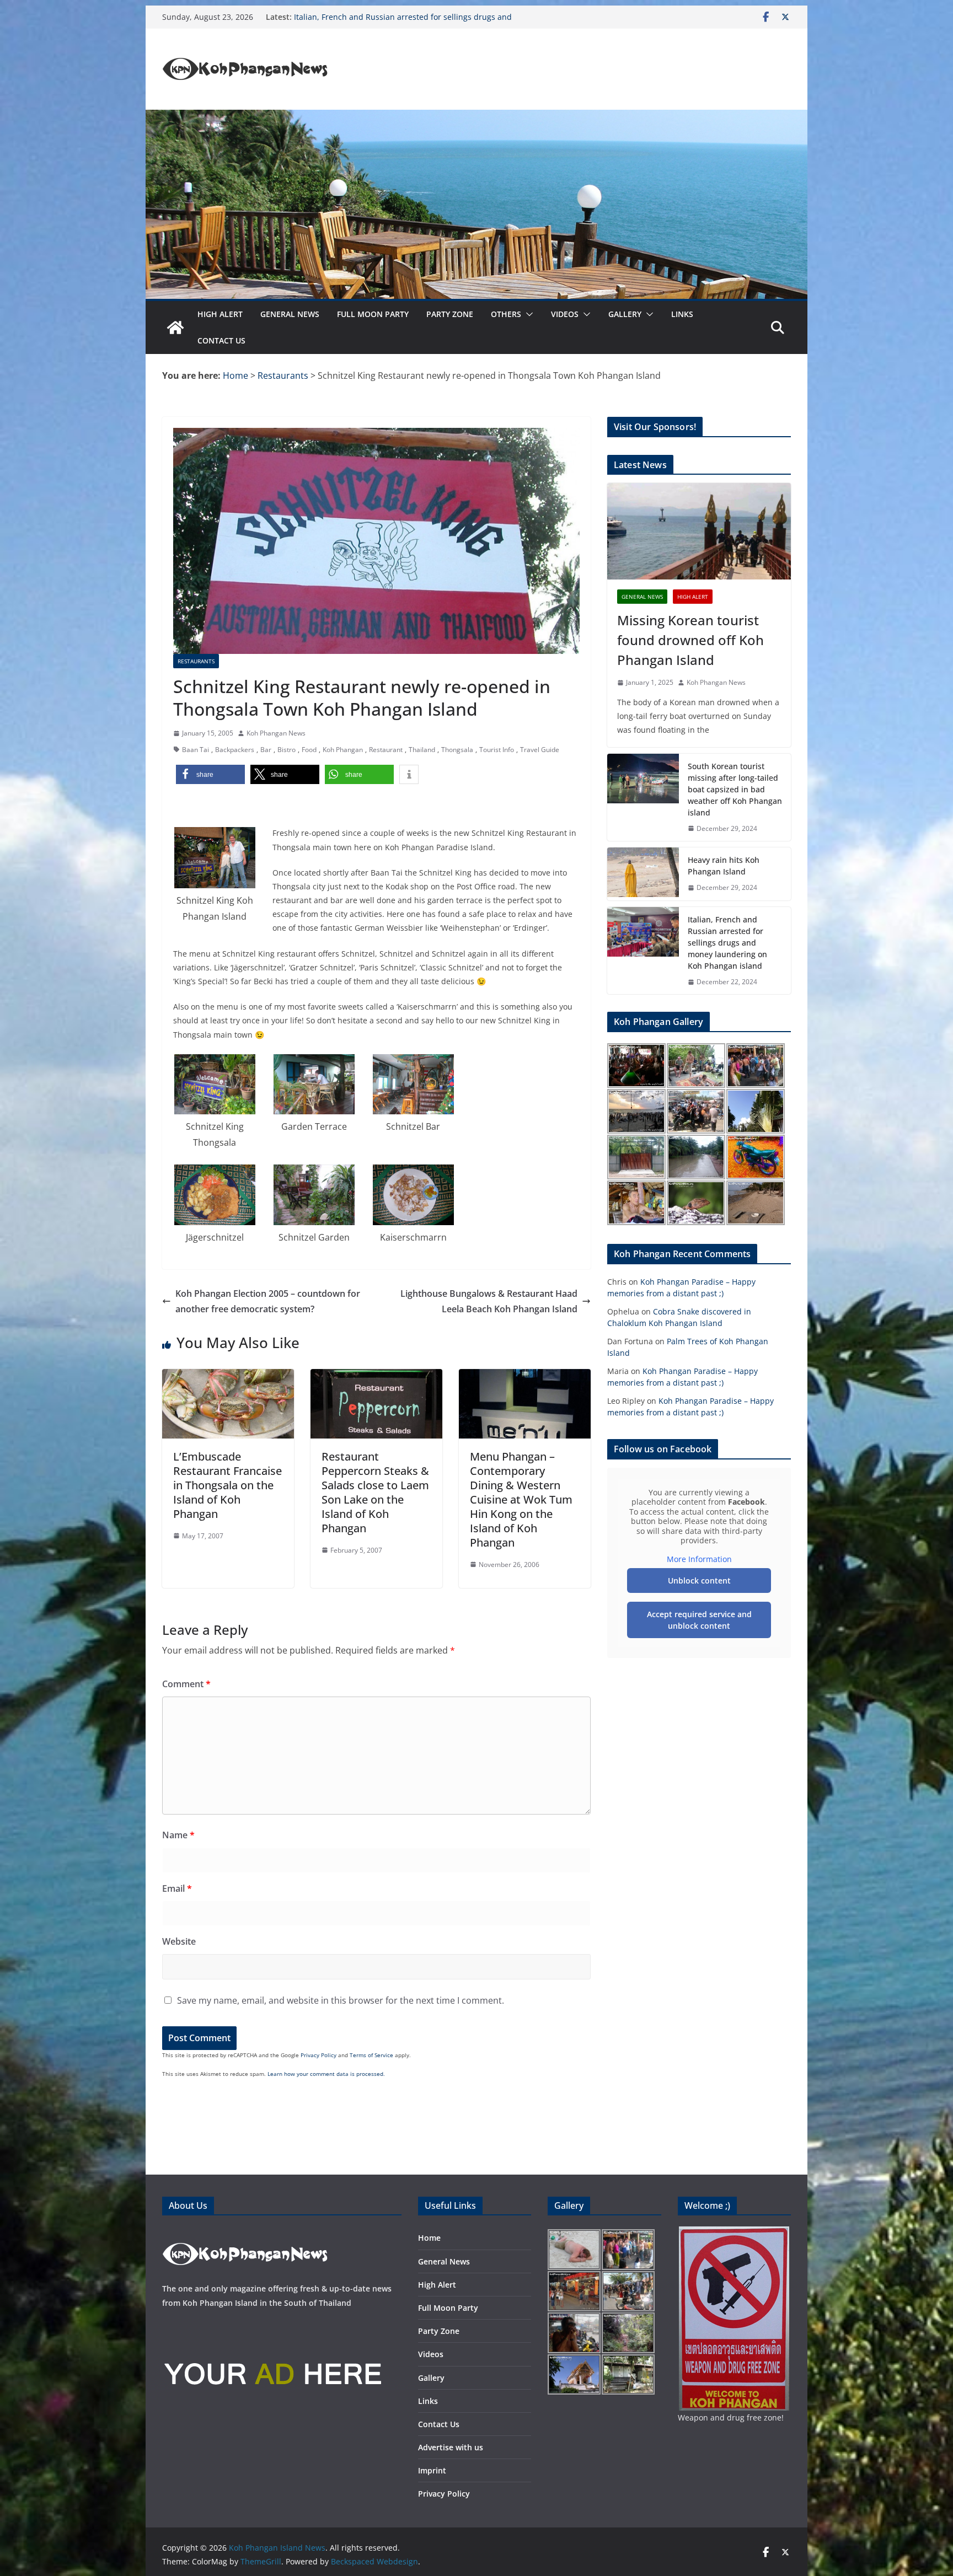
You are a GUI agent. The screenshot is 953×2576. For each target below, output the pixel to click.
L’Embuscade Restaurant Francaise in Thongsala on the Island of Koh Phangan (227, 1485)
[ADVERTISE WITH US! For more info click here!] (272, 2325)
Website (179, 1941)
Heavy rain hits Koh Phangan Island (360, 17)
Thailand (422, 750)
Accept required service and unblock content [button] (699, 1620)
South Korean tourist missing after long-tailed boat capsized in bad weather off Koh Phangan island (735, 789)
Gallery (625, 314)
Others (506, 314)
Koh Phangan (343, 750)
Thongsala (457, 750)
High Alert (220, 314)
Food (309, 750)
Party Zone (450, 314)
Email (177, 1888)
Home (429, 2238)
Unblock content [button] (699, 1581)
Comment (186, 1684)
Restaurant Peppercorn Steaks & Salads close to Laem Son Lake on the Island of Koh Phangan (375, 1492)
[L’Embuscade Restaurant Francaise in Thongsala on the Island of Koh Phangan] (228, 1377)
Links (682, 314)
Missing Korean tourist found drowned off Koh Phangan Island (690, 640)
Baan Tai (196, 750)
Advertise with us (451, 2447)
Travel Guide (540, 750)
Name (178, 1835)
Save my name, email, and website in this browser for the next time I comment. (341, 2000)
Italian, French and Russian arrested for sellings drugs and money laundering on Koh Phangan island (727, 943)
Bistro (287, 750)
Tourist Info (497, 750)
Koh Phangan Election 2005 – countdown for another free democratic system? (268, 1302)
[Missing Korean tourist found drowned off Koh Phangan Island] (699, 531)
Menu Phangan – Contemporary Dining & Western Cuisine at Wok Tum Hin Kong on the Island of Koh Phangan (521, 1499)
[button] (527, 314)
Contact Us (221, 340)
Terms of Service (371, 2055)
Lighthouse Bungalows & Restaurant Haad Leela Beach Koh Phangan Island (489, 1302)
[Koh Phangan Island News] (175, 328)
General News (290, 314)
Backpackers (235, 750)
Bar (266, 750)
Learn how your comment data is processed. (326, 2074)
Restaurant (386, 750)
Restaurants (196, 661)
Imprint (432, 2470)
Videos (565, 314)
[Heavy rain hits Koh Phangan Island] (643, 874)
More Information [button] (699, 1559)
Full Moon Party (373, 314)
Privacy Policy (318, 2055)
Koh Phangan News (276, 733)
